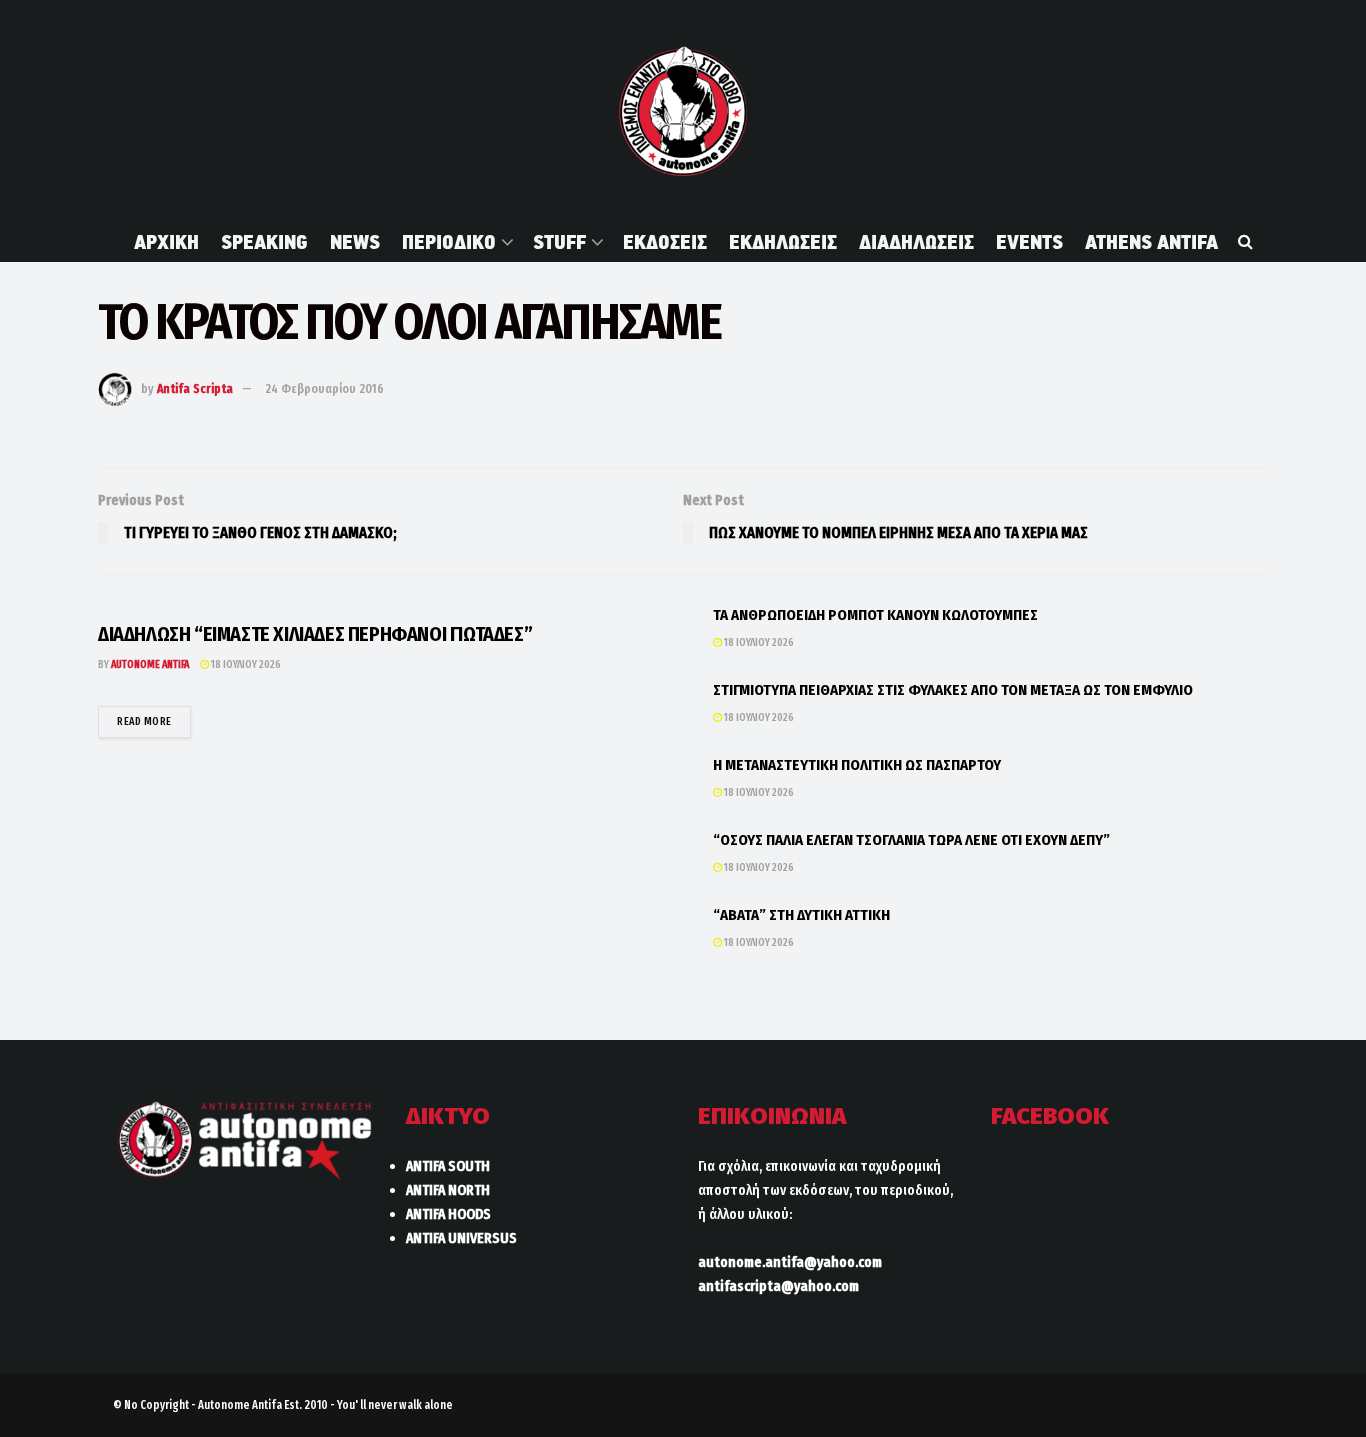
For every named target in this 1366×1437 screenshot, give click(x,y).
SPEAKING (264, 242)
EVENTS (1029, 242)
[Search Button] (1245, 242)
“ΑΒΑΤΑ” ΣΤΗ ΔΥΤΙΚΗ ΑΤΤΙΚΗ (801, 915)
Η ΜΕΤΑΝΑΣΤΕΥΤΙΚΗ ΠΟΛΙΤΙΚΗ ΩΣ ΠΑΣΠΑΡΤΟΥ (857, 765)
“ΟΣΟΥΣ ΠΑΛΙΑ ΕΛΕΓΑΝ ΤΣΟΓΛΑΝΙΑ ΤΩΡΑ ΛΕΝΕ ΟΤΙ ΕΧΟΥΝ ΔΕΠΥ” (911, 840)
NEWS (355, 242)
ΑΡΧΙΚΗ (166, 242)
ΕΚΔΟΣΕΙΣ (665, 242)
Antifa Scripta (195, 388)
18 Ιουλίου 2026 (245, 664)
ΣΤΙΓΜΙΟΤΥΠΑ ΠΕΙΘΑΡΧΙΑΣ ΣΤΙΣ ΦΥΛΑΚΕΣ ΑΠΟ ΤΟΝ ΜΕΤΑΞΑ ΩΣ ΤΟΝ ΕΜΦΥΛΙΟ (953, 690)
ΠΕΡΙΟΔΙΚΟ (449, 242)
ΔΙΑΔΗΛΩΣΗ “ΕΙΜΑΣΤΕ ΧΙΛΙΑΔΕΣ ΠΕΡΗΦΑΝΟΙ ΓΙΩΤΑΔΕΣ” (315, 634)
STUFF (559, 242)
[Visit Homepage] (682, 111)
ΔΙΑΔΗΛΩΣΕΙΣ (916, 242)
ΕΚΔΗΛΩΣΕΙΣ (783, 242)
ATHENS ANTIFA (1151, 242)
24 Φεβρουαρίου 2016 (324, 388)
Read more (154, 721)
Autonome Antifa (150, 664)
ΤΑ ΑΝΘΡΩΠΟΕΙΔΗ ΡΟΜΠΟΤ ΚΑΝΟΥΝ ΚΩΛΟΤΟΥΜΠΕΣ (875, 615)
